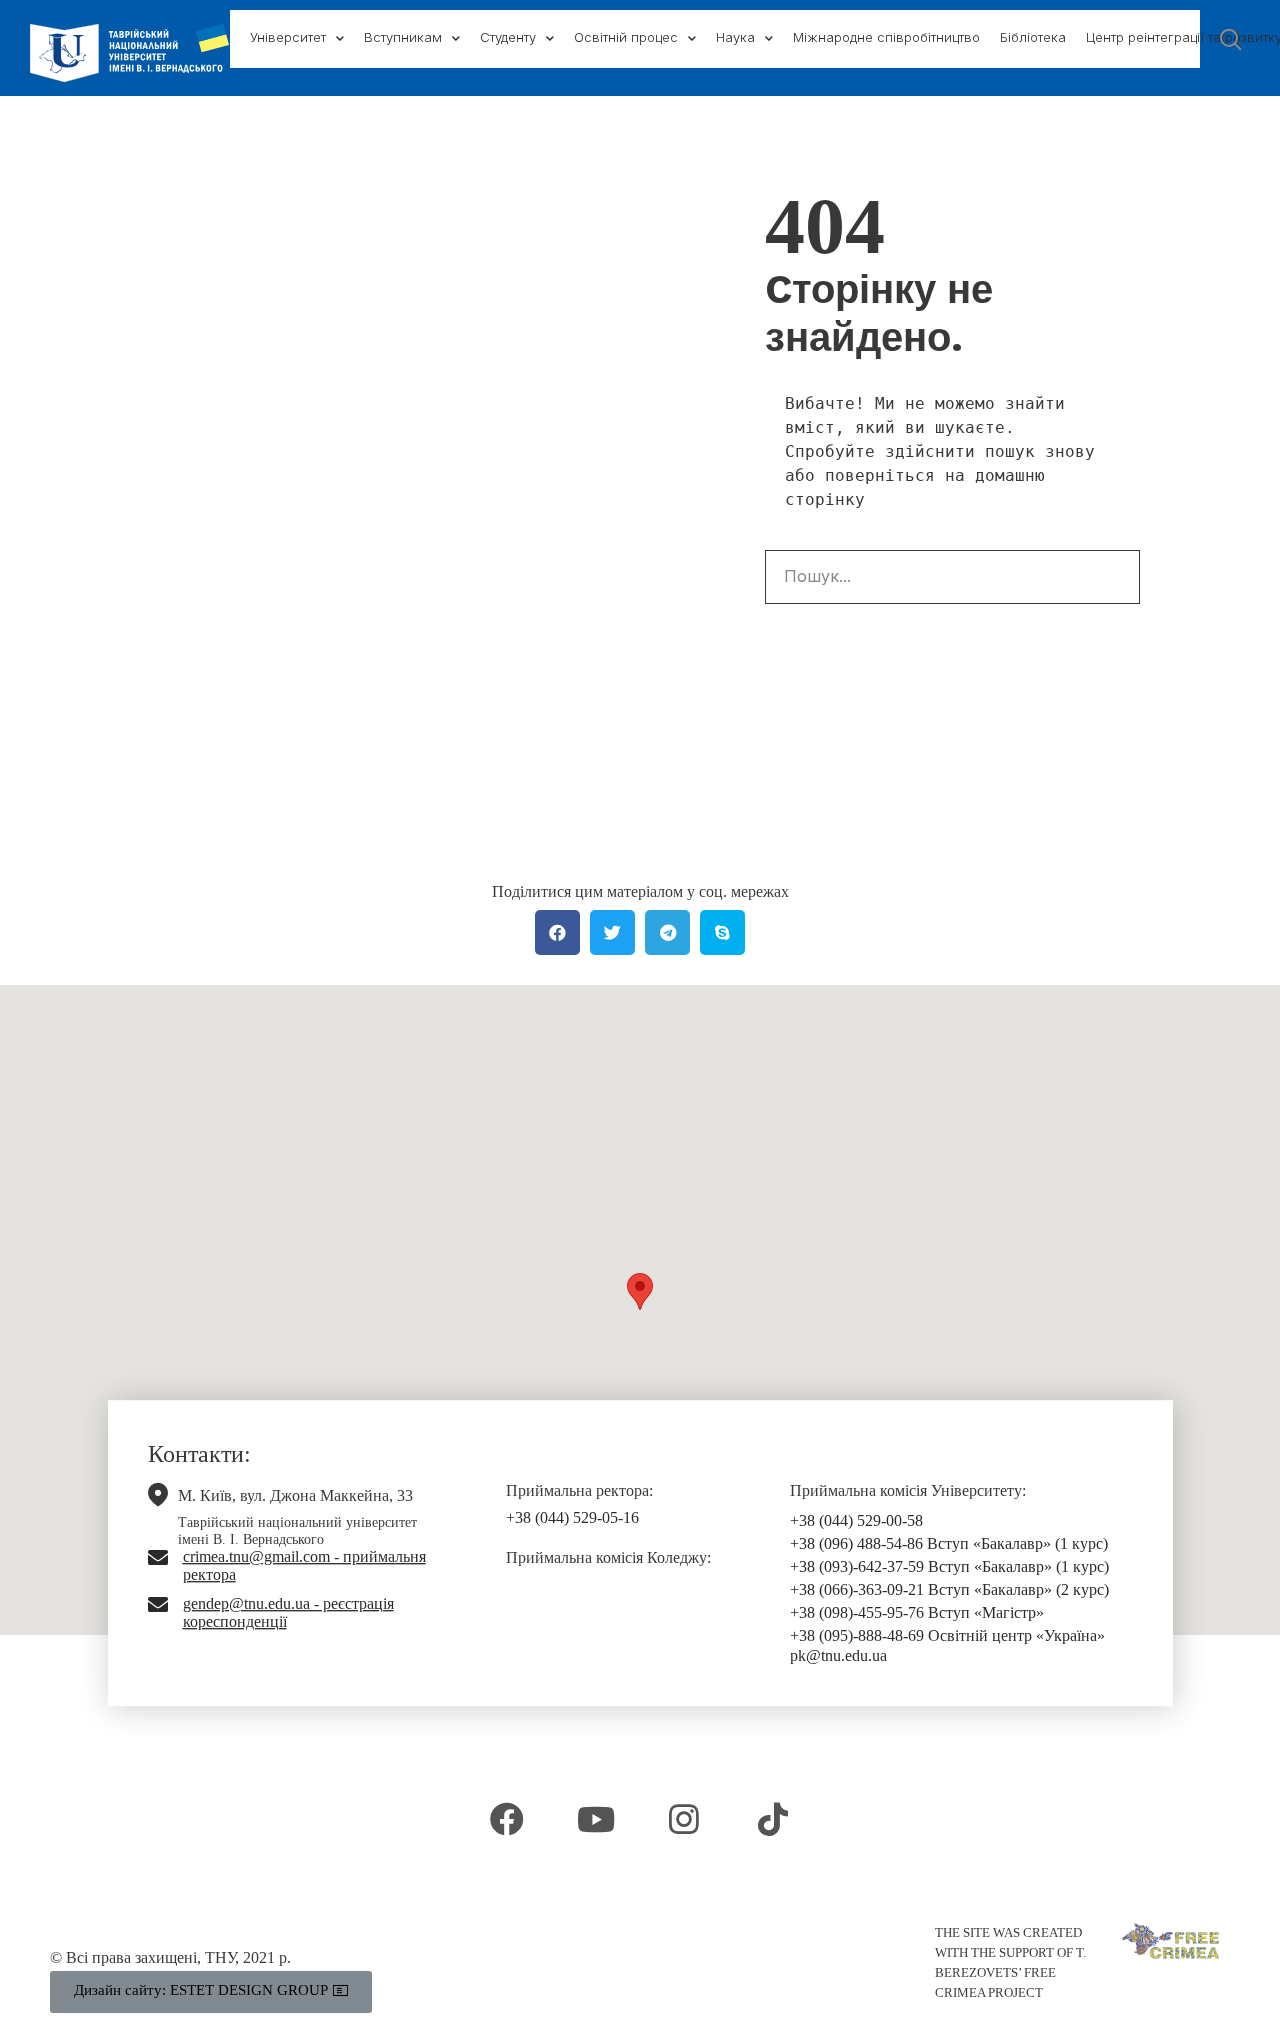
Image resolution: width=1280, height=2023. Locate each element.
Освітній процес (626, 37)
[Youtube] (596, 1819)
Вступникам (403, 37)
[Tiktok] (772, 1819)
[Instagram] (684, 1819)
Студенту (508, 37)
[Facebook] (507, 1819)
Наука (735, 37)
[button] (640, 1291)
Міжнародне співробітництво (886, 37)
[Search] (1112, 577)
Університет (288, 37)
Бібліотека (1033, 37)
